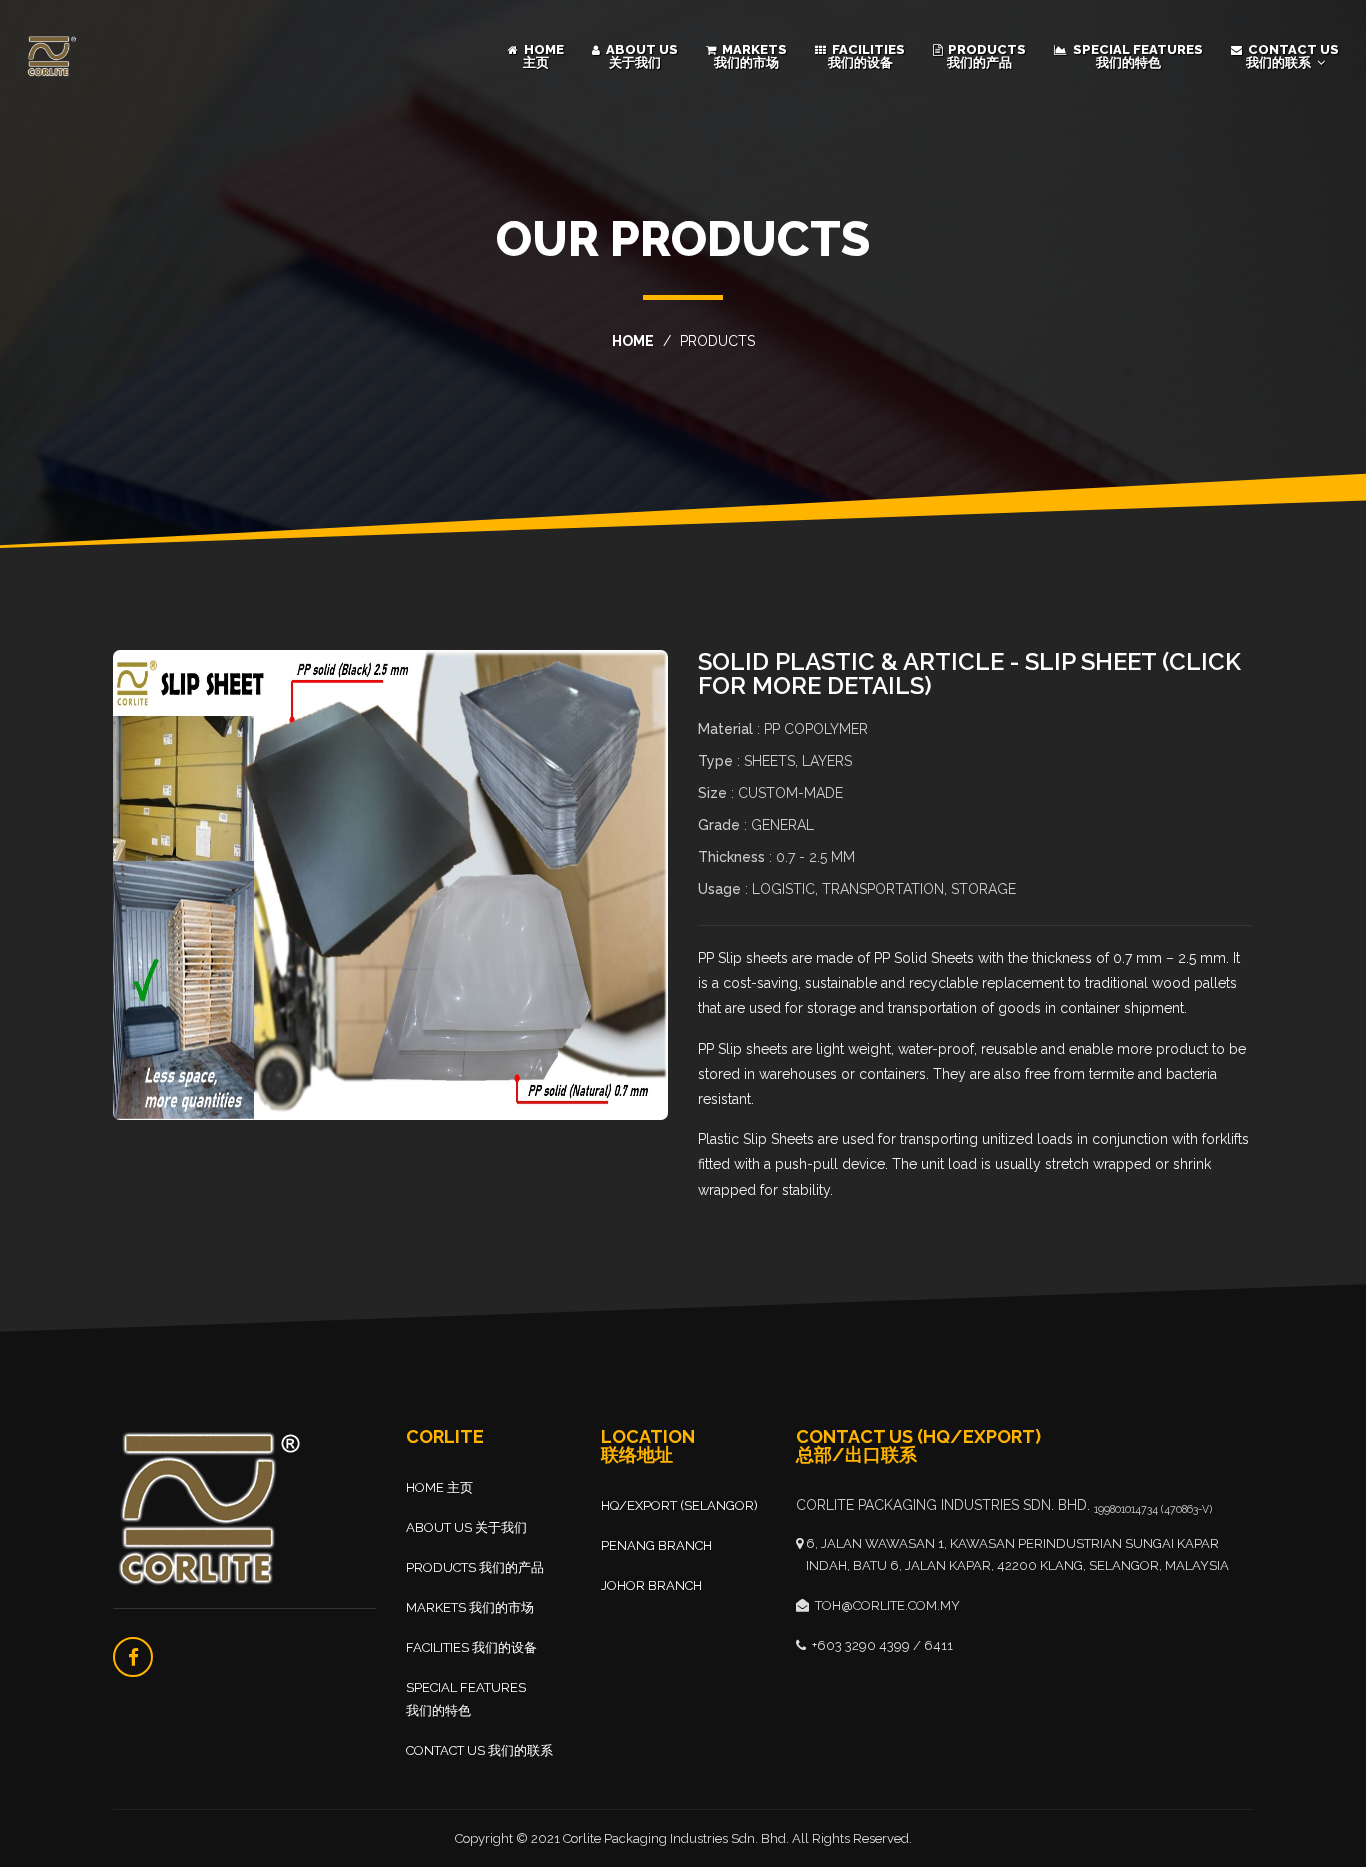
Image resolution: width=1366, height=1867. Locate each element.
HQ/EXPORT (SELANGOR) (679, 1505)
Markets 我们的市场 (750, 56)
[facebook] (133, 1657)
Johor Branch (651, 1585)
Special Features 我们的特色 (1136, 56)
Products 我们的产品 (985, 56)
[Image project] (390, 885)
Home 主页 (542, 56)
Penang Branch (656, 1545)
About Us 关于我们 (640, 56)
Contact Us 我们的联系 (1292, 56)
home (633, 341)
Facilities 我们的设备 (867, 56)
